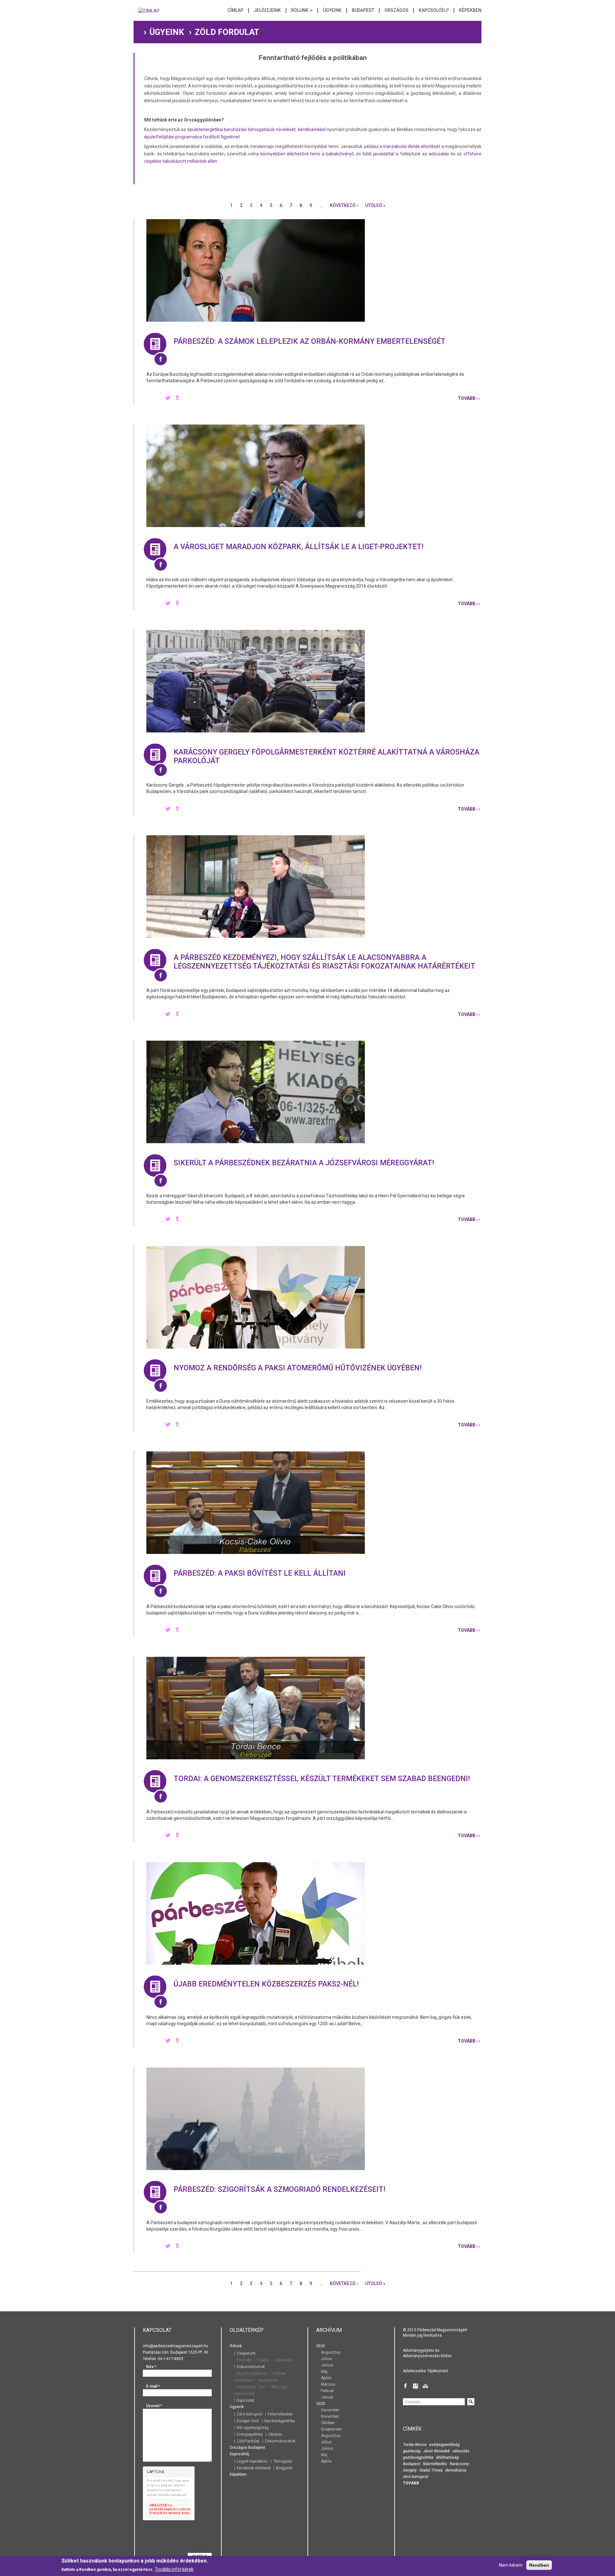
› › (469, 398)
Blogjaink (284, 2468)
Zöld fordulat (248, 2441)
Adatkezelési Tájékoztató (426, 2371)
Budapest (363, 10)
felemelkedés (435, 2464)
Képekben (470, 10)
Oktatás (275, 2434)
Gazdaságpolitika (280, 2421)
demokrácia (456, 2470)
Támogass (283, 2461)
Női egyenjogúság (253, 2428)
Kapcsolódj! (434, 10)
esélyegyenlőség (444, 2444)
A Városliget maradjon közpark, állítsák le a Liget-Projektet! (299, 547)
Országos (396, 10)
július (326, 2359)
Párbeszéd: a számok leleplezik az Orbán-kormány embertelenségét (310, 341)
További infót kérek (174, 2569)
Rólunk (300, 10)
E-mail (153, 2386)
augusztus (331, 2352)
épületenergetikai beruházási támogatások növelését (242, 129)
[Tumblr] (177, 398)
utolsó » (375, 205)
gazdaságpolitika (418, 2457)
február (328, 2391)
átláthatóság (447, 2457)
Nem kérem (511, 2565)
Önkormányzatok (280, 2441)
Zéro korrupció (250, 2414)
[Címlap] (149, 13)
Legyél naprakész (252, 2461)
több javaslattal (378, 154)
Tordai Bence (415, 2444)
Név (151, 2367)
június (327, 2365)
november (330, 2416)
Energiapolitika (250, 2434)
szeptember (332, 2429)
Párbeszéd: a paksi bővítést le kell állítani (260, 1573)
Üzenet (154, 2406)
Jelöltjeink (267, 10)
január (327, 2397)
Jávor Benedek (436, 2451)
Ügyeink (332, 10)
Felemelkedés (280, 2414)
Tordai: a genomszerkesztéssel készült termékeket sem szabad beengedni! (322, 1779)
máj (324, 2372)
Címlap (235, 10)
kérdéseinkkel (312, 129)
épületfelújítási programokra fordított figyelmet (192, 137)
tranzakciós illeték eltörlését (412, 146)
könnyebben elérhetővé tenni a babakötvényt (307, 154)
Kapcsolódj (239, 2454)
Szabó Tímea (431, 2470)
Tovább (411, 2483)
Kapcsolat (246, 2400)
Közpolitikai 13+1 (251, 2387)
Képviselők (284, 2360)
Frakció (263, 2360)
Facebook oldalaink (254, 2468)
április (326, 2378)
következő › (344, 205)
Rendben (539, 2565)
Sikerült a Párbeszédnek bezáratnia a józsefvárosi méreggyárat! (304, 1163)
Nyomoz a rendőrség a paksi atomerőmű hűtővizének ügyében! (298, 1368)
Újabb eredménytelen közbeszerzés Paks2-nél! (266, 1984)
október (328, 2423)
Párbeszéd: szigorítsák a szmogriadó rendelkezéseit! (279, 2189)
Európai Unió (248, 2421)
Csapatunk (246, 2353)
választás (461, 2451)
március (328, 2384)
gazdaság (412, 2451)
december (330, 2410)
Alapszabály (268, 2380)
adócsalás (439, 154)
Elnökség (244, 2360)
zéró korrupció (416, 2477)
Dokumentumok (251, 2367)
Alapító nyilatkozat (252, 2374)
